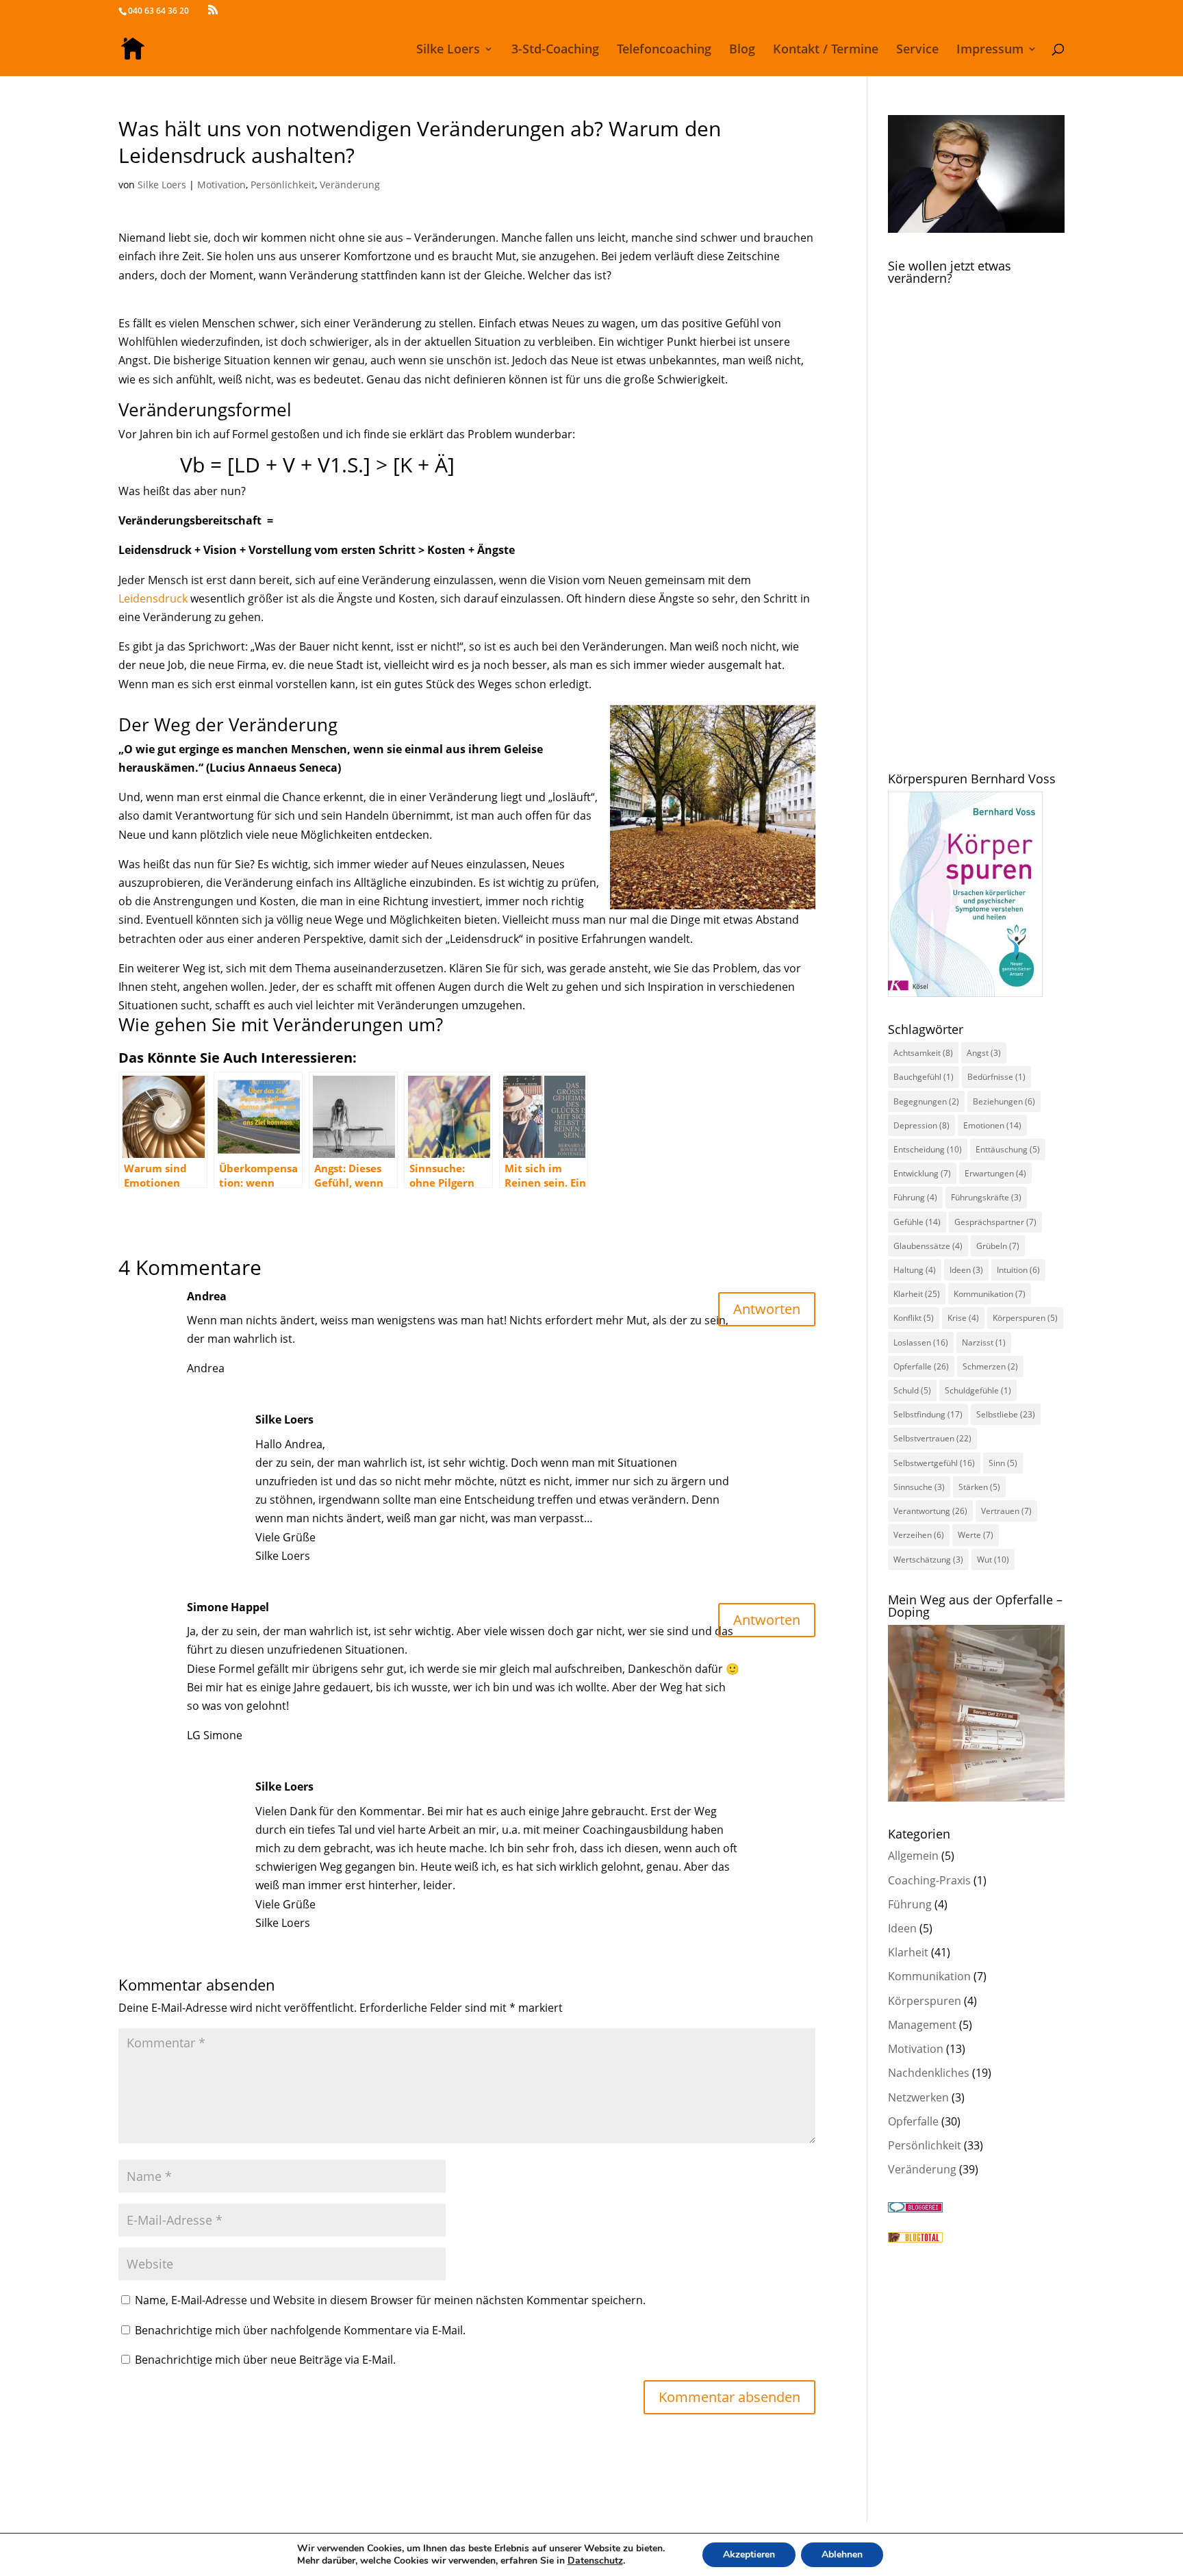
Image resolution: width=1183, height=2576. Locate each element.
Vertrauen (1006, 1511)
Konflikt (914, 1318)
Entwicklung (922, 1173)
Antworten (767, 1309)
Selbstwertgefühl (934, 1463)
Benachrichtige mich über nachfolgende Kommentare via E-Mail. (300, 2330)
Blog (742, 50)
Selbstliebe (1006, 1414)
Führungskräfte (986, 1197)
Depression (921, 1125)
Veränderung (350, 185)
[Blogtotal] (915, 2238)
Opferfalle (921, 1366)
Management (922, 2025)
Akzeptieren (749, 2554)
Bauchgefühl (924, 1077)
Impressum (990, 50)
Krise (963, 1318)
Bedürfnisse (996, 1077)
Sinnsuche (919, 1487)
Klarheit (917, 1294)
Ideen (966, 1270)
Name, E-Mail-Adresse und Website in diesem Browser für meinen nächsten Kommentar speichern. (390, 2300)
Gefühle (917, 1222)
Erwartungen (995, 1173)
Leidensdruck (153, 598)
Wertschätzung (928, 1560)
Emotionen (992, 1125)
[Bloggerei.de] (915, 2208)
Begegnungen (926, 1101)
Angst (984, 1053)
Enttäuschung (1008, 1149)
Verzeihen (919, 1535)
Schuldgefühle (978, 1390)
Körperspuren (1025, 1318)
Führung (915, 1197)
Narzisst (984, 1342)
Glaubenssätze (928, 1246)
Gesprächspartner (995, 1222)
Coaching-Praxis (929, 1880)
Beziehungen (1004, 1101)
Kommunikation (990, 1294)
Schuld (912, 1390)
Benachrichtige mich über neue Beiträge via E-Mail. (265, 2360)
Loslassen (921, 1342)
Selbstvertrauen (932, 1438)
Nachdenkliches (929, 2073)
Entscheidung (928, 1149)
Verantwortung (930, 1511)
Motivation (221, 185)
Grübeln (998, 1246)
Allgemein (913, 1856)
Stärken (979, 1487)
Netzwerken (918, 2097)
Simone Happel (228, 1607)
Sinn (1003, 1463)
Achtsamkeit (923, 1053)
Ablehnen (842, 2554)
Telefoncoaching (664, 50)
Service (917, 50)
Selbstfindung (928, 1414)
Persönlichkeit (283, 185)
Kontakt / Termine (826, 50)
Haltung (915, 1270)
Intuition (1018, 1270)
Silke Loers (448, 50)
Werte (976, 1535)
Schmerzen (990, 1366)
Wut (993, 1560)
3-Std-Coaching (555, 50)
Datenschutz (595, 2561)
